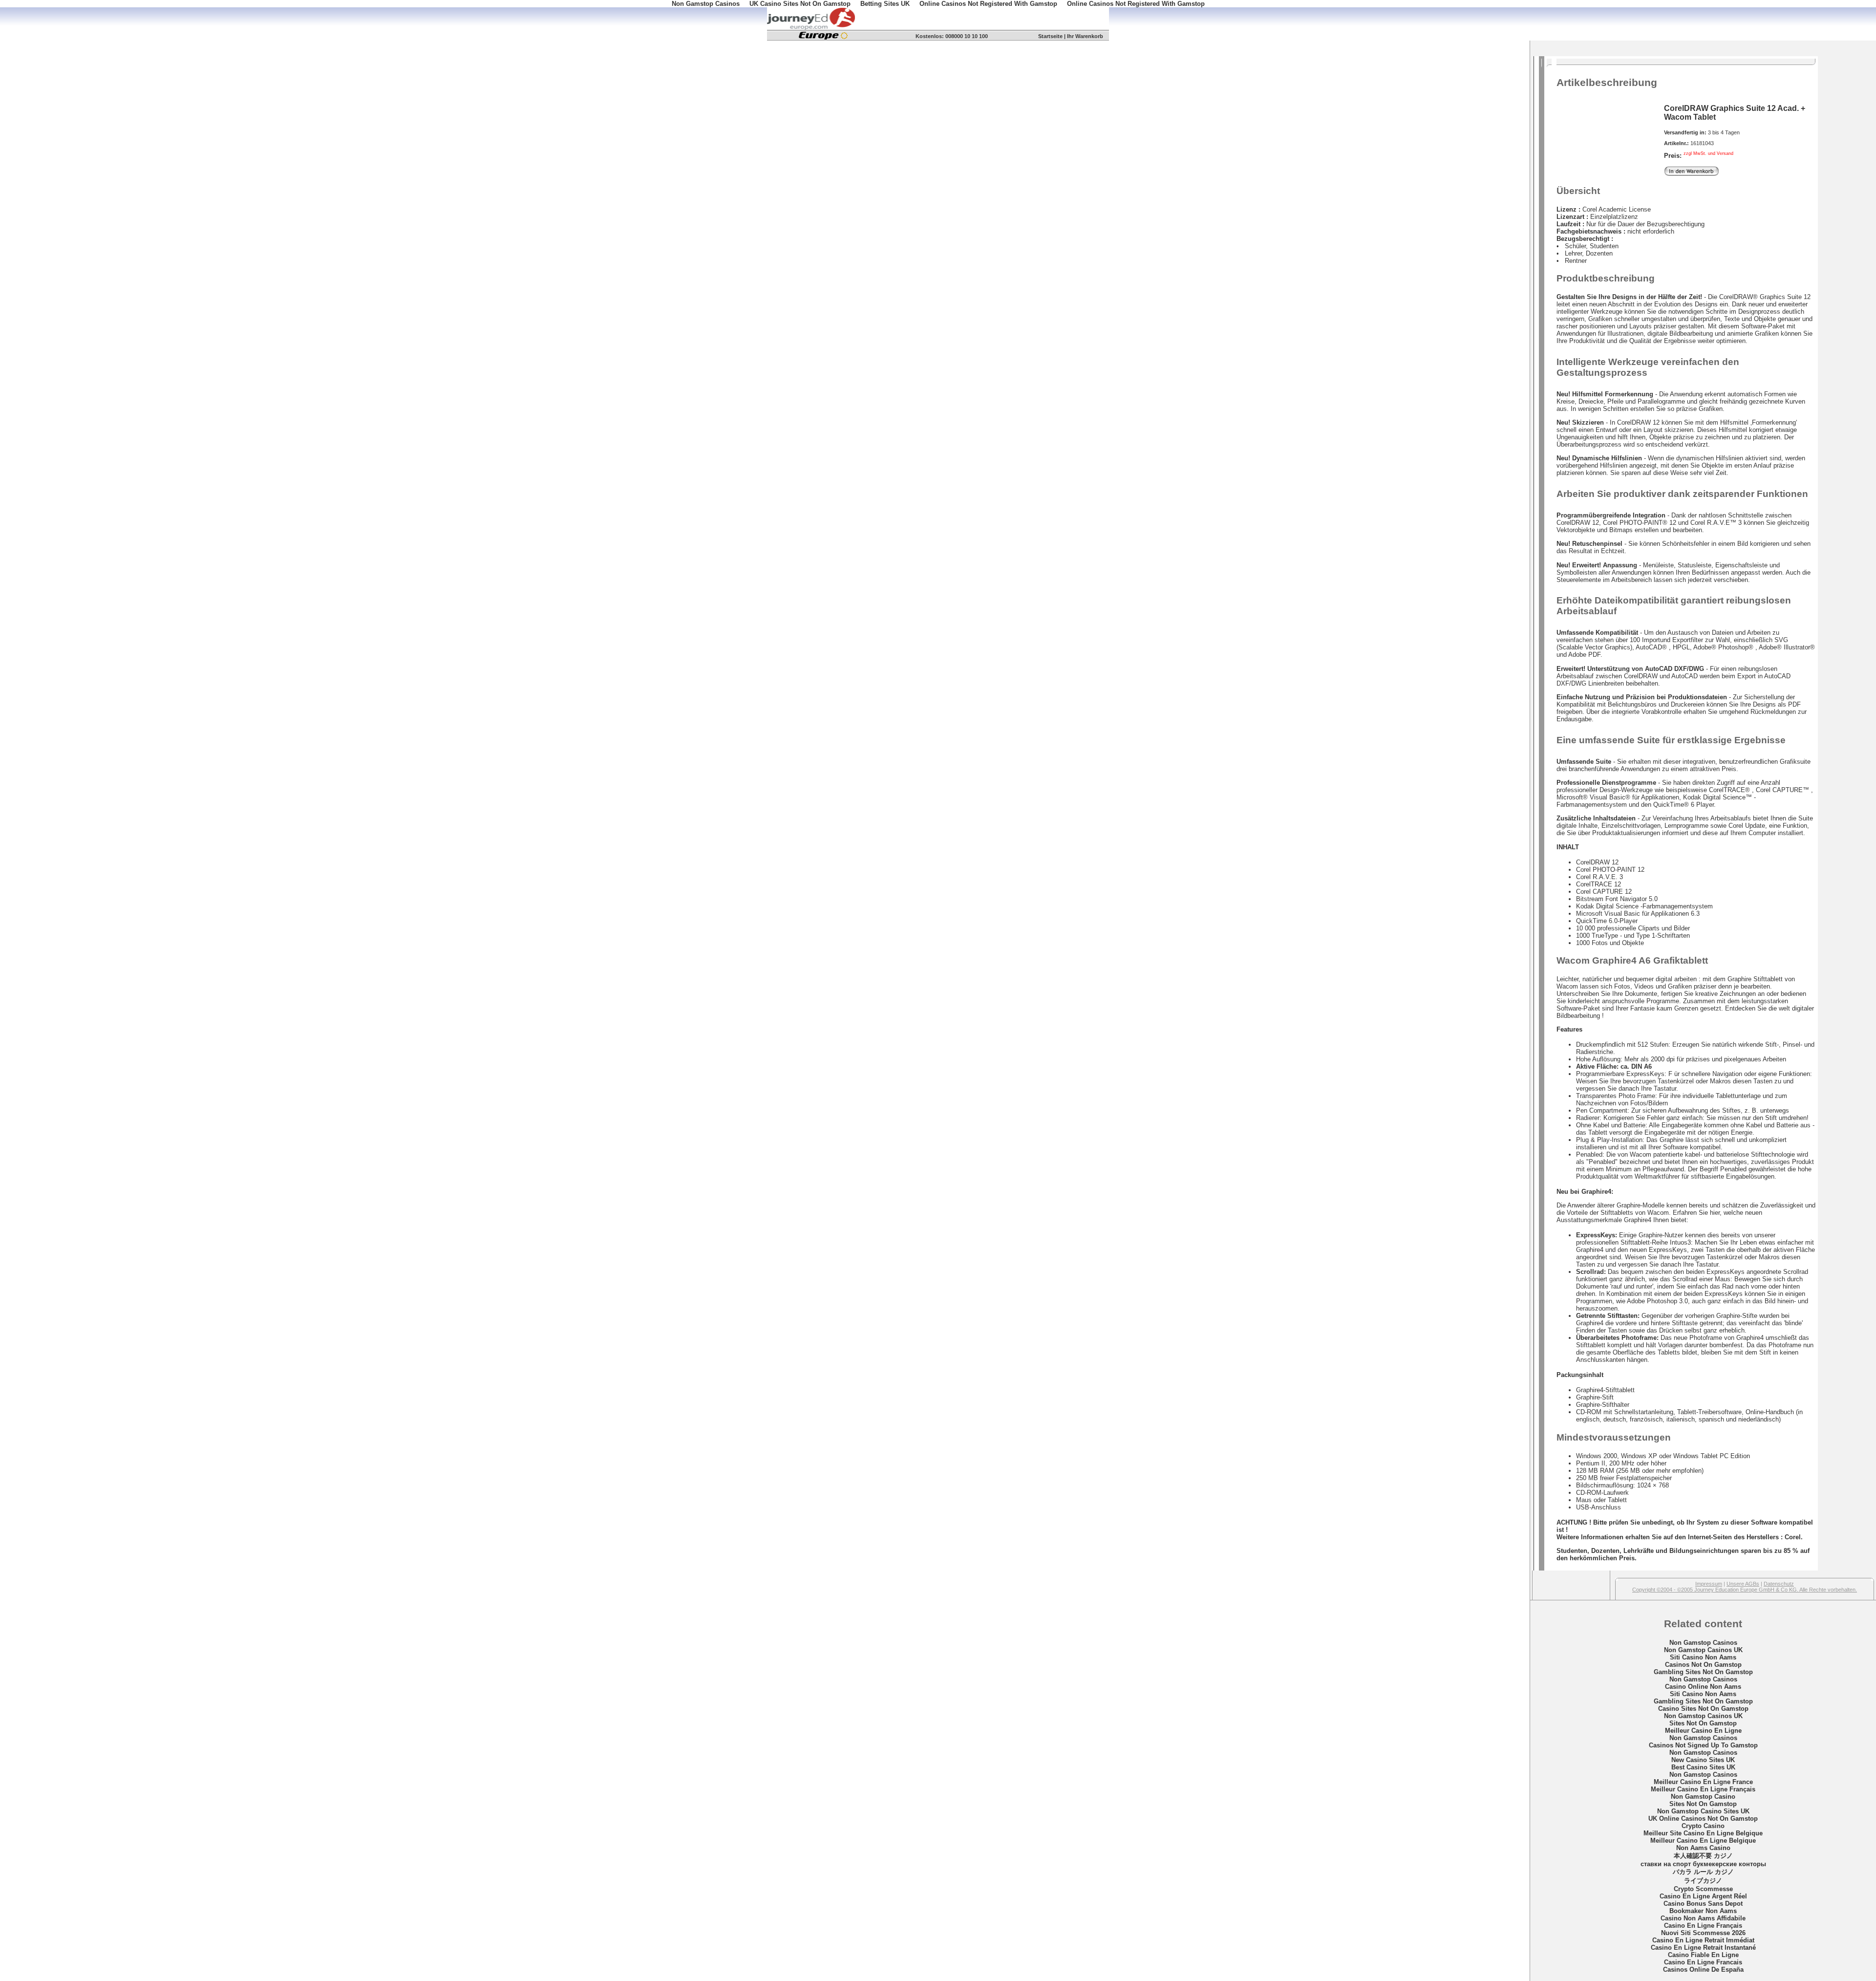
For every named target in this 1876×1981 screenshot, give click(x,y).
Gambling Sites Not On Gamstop (1703, 1672)
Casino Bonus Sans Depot (1703, 1904)
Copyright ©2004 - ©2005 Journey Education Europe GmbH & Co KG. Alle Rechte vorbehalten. (1745, 1590)
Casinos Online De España (1703, 1970)
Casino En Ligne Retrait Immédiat (1703, 1940)
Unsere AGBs (1743, 1584)
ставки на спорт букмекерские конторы (1703, 1864)
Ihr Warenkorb (1085, 36)
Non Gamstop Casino (1703, 1797)
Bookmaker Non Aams (1703, 1911)
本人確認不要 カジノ (1703, 1856)
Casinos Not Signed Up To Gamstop (1703, 1745)
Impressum (1709, 1584)
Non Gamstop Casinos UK (1703, 1650)
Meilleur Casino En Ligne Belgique (1703, 1841)
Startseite (1050, 36)
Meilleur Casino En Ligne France (1703, 1782)
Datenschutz (1779, 1584)
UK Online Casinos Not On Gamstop (1703, 1819)
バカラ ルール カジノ (1703, 1872)
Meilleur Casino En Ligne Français (1703, 1789)
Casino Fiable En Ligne (1703, 1955)
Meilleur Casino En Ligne (1703, 1731)
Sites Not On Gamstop (1703, 1723)
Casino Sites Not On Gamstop (1703, 1709)
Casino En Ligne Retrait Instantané (1703, 1948)
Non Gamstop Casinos (1703, 1643)
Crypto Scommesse (1703, 1889)
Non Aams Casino (1703, 1848)
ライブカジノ (1703, 1881)
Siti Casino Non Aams (1703, 1657)
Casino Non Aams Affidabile (1703, 1918)
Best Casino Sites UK (1703, 1767)
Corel (1793, 1537)
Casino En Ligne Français (1703, 1926)
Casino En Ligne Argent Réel (1703, 1896)
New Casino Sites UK (1703, 1760)
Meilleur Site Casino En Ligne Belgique (1703, 1833)
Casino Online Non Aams (1703, 1687)
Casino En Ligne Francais (1703, 1962)
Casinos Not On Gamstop (1703, 1665)
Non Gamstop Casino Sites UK (1703, 1811)
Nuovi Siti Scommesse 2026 (1703, 1933)
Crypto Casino (1703, 1826)
